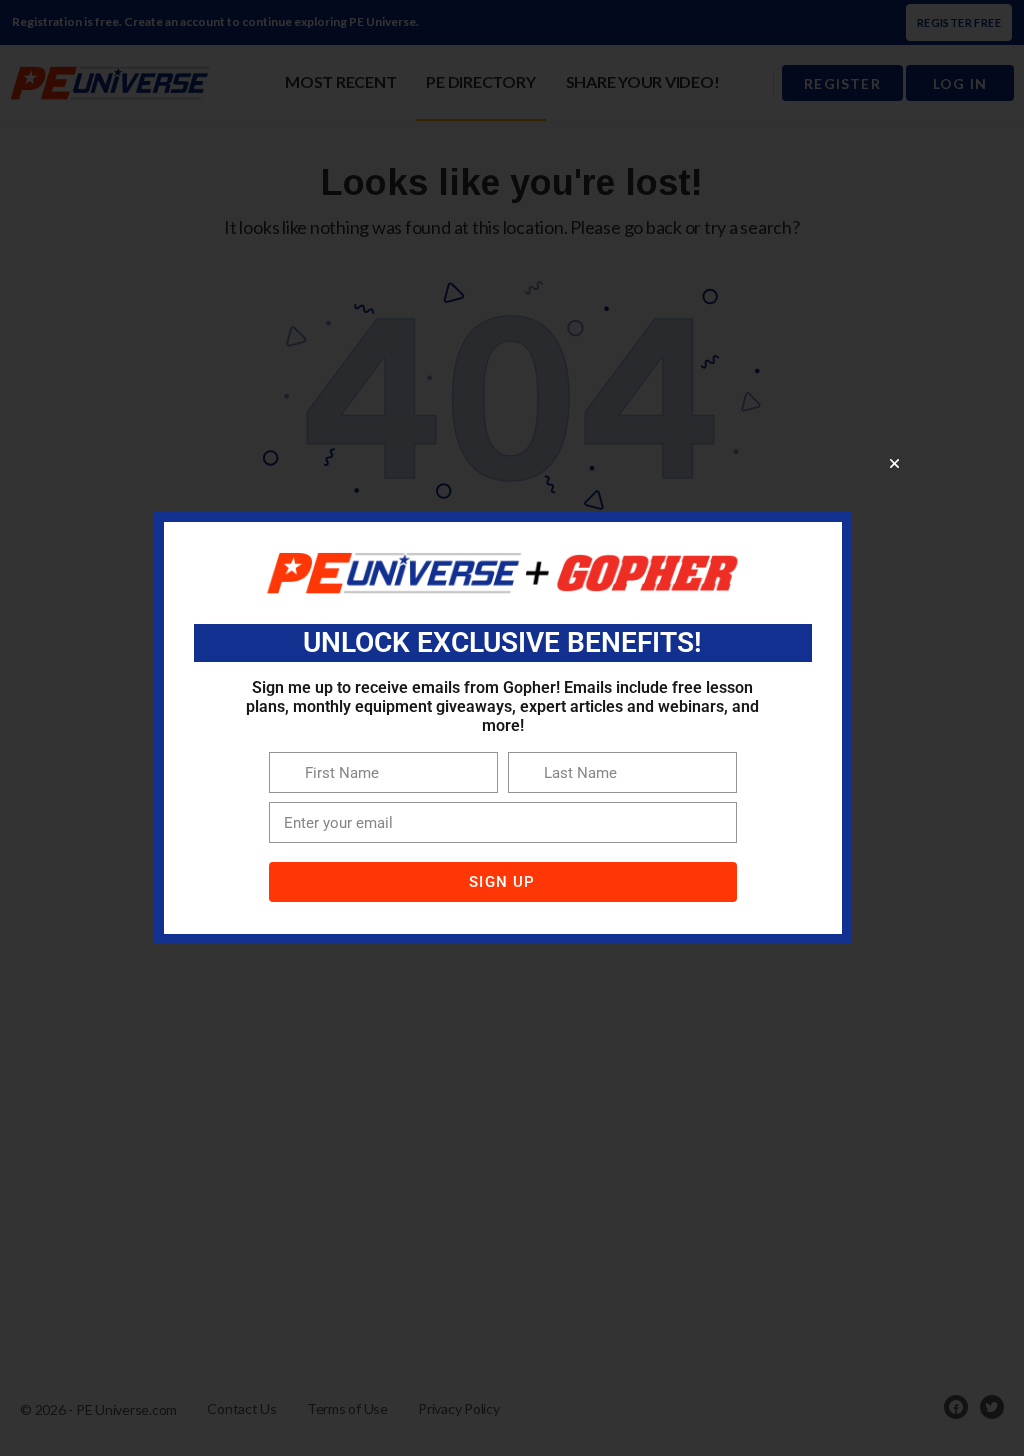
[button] (894, 463)
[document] (512, 728)
